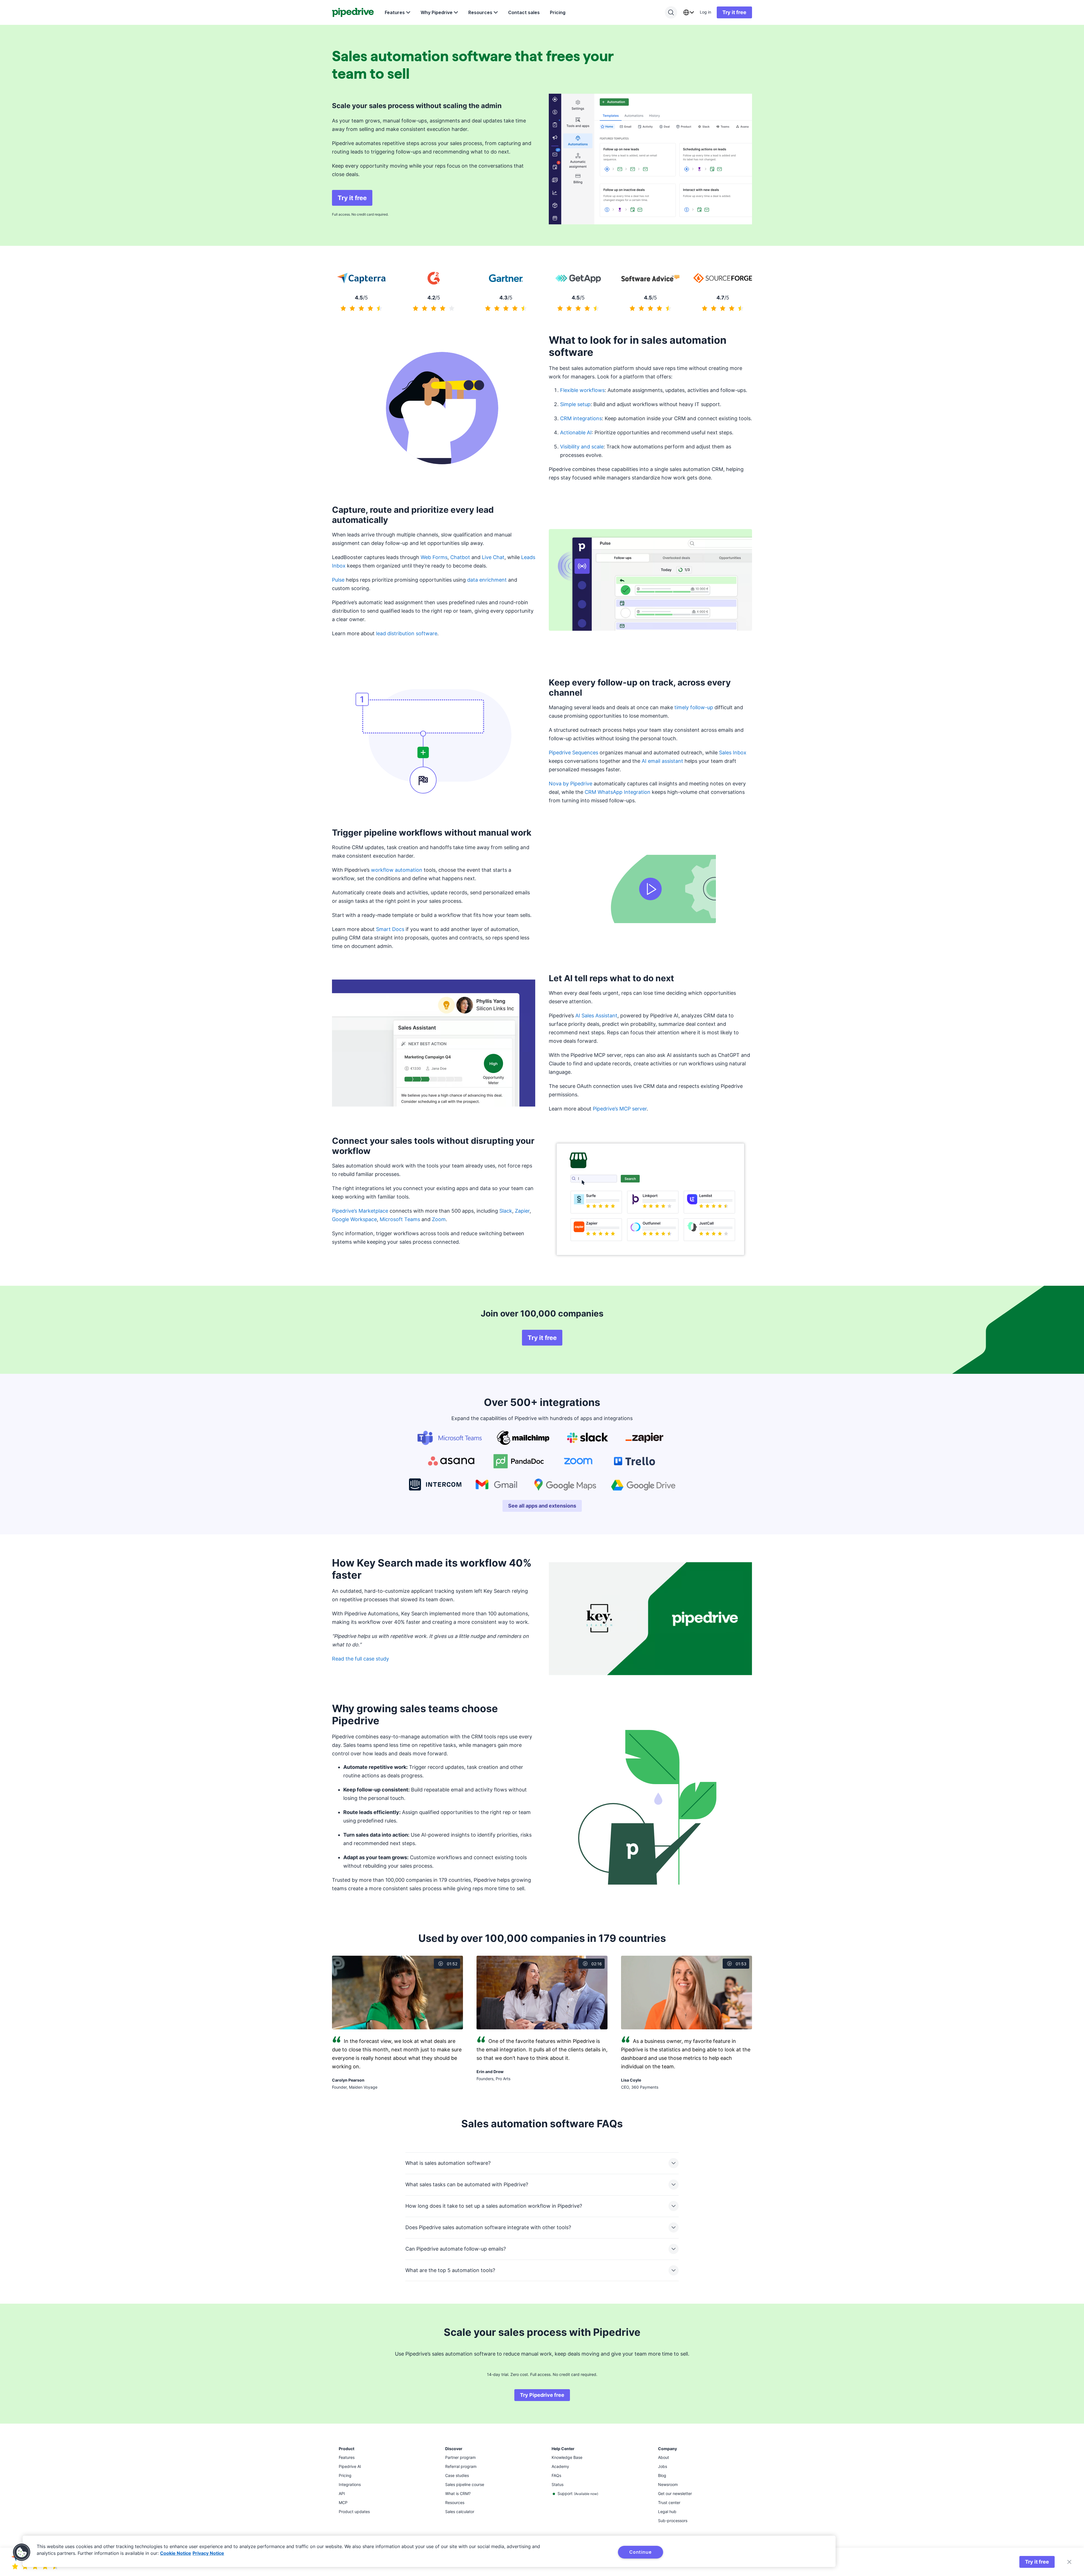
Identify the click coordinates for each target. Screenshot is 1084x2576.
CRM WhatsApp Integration (618, 792)
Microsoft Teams (400, 1219)
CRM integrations (581, 418)
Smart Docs (390, 929)
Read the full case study (360, 1659)
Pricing (558, 12)
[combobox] (689, 12)
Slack (506, 1211)
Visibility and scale (582, 447)
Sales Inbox (733, 753)
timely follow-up (694, 707)
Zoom (439, 1219)
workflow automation (397, 870)
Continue (640, 2552)
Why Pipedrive (437, 12)
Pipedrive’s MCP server (620, 1109)
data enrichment (487, 580)
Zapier (522, 1211)
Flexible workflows (582, 390)
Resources (480, 12)
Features (395, 12)
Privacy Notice (208, 2553)
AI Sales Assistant (596, 1016)
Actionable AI (576, 432)
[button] (22, 2552)
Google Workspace (354, 1219)
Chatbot (460, 557)
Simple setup (575, 404)
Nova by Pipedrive (571, 784)
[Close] (1069, 2562)
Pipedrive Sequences (573, 753)
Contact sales (524, 12)
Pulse (338, 580)
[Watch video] (650, 889)
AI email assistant (662, 761)
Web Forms (434, 557)
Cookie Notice (176, 2553)
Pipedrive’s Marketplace (360, 1211)
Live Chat (493, 557)
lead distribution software (407, 633)
